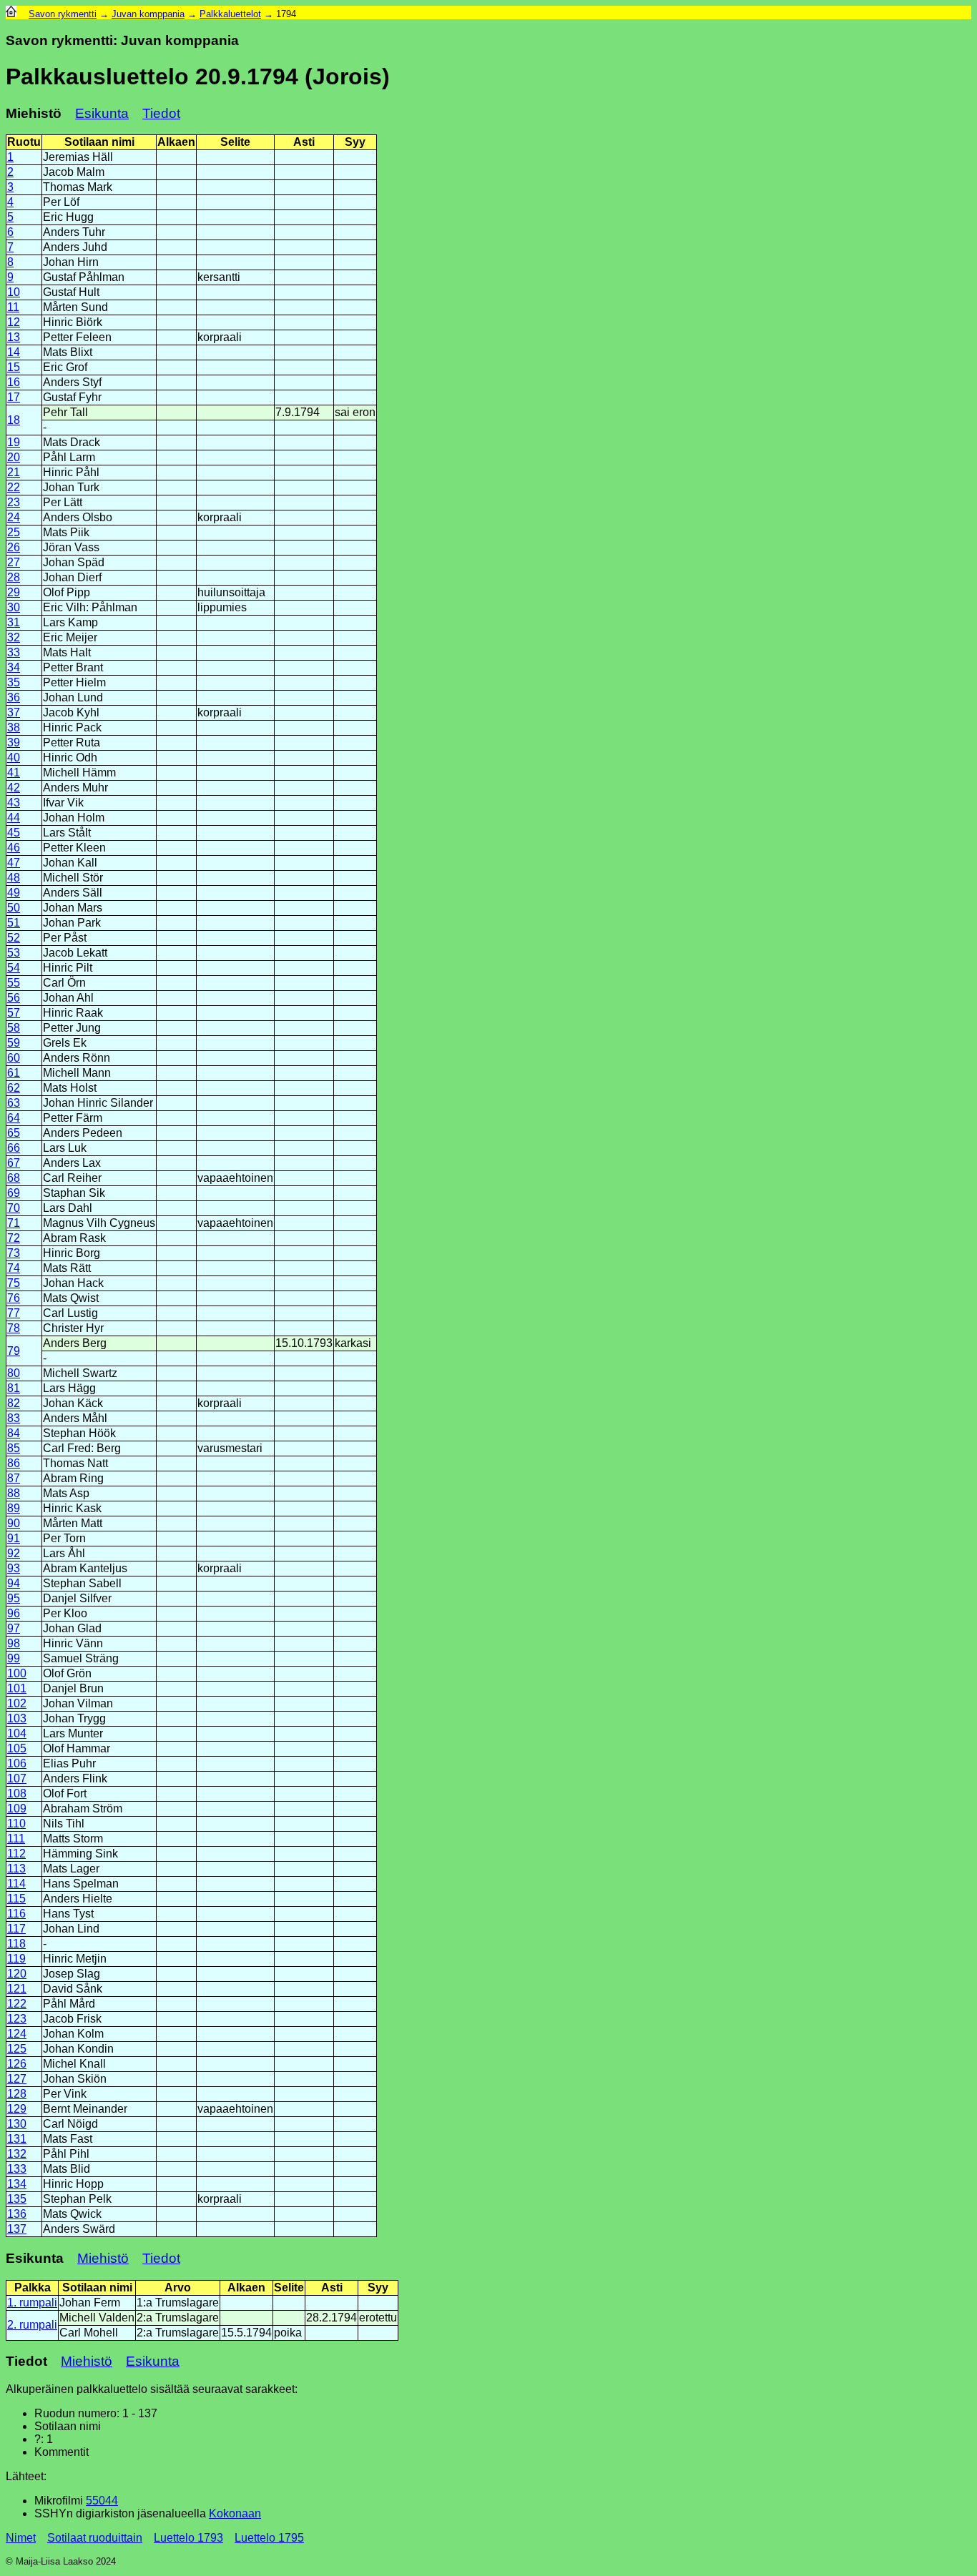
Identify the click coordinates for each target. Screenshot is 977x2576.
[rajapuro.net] (11, 14)
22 (14, 487)
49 (14, 893)
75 (14, 1283)
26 (14, 547)
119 (16, 1959)
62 (14, 1088)
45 (14, 833)
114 (16, 1884)
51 (14, 923)
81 (14, 1388)
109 (17, 1808)
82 (14, 1403)
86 (14, 1463)
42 (14, 788)
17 (14, 397)
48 (14, 878)
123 (17, 2019)
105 (17, 1748)
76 (14, 1298)
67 (14, 1163)
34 (14, 667)
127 (17, 2079)
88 (14, 1493)
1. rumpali (32, 2303)
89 (14, 1508)
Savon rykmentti (63, 14)
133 (17, 2169)
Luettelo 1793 (188, 2538)
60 (14, 1058)
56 (14, 998)
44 (14, 818)
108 (17, 1793)
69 (14, 1193)
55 (14, 983)
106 (17, 1763)
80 (14, 1373)
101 (17, 1688)
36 (14, 697)
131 (17, 2139)
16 (14, 382)
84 (14, 1433)
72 (14, 1238)
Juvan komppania (148, 14)
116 (16, 1914)
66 (14, 1148)
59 (14, 1043)
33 (14, 652)
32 (14, 637)
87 (14, 1478)
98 (14, 1643)
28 (14, 577)
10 (14, 292)
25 (14, 532)
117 (16, 1929)
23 (14, 502)
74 (14, 1268)
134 (17, 2184)
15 (14, 367)
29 (14, 592)
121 (17, 1989)
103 (17, 1718)
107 (17, 1778)
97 (14, 1628)
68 (14, 1178)
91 (14, 1538)
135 (17, 2199)
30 (14, 607)
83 (14, 1418)
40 (14, 757)
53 (14, 953)
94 (14, 1583)
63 (14, 1103)
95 (14, 1598)
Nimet (21, 2538)
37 (14, 712)
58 (14, 1028)
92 (14, 1553)
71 (14, 1223)
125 (17, 2049)
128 (17, 2094)
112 (16, 1854)
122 (17, 2004)
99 (14, 1658)
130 (17, 2124)
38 (14, 727)
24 (14, 517)
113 (16, 1869)
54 (14, 968)
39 (14, 742)
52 (14, 938)
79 (14, 1351)
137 (17, 2229)
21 (14, 472)
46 (14, 848)
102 (17, 1703)
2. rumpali (32, 2325)
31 (14, 622)
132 (17, 2154)
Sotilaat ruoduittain (95, 2538)
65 (14, 1133)
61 (14, 1073)
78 (14, 1328)
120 (17, 1974)
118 (16, 1944)
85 (14, 1448)
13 (14, 337)
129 (17, 2109)
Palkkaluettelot (230, 14)
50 (14, 908)
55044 (102, 2501)
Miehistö (103, 2258)
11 (13, 307)
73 (14, 1253)
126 (17, 2064)
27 (14, 562)
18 (14, 420)
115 (16, 1899)
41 (14, 773)
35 (14, 682)
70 (14, 1208)
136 (17, 2214)
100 (17, 1673)
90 (14, 1523)
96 (14, 1613)
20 (14, 457)
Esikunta (102, 113)
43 (14, 803)
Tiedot (161, 113)
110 (16, 1824)
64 (14, 1118)
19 (14, 442)
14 (14, 352)
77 (14, 1313)
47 (14, 863)
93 (14, 1568)
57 (14, 1013)
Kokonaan (235, 2513)
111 (16, 1839)
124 (17, 2034)
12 (14, 322)
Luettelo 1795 (269, 2538)
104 (17, 1733)
